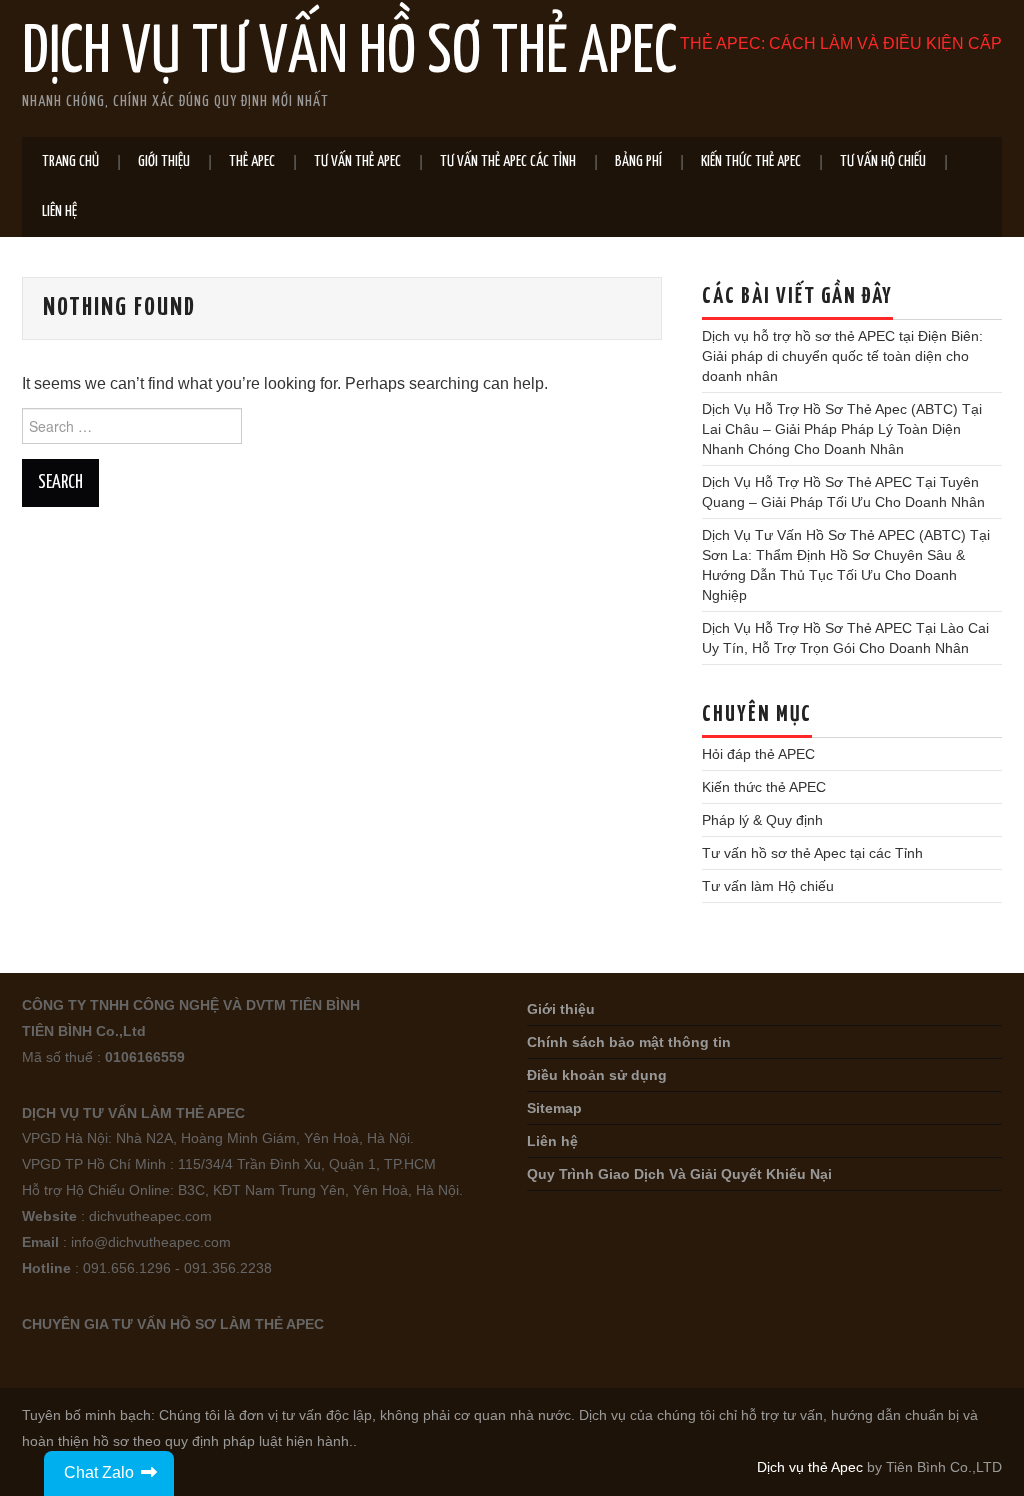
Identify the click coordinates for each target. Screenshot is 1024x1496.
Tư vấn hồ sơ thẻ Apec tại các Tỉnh (812, 853)
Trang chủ (70, 161)
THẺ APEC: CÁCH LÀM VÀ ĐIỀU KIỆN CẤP (841, 43)
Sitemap (554, 1108)
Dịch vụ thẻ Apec (810, 1467)
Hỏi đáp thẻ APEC (758, 754)
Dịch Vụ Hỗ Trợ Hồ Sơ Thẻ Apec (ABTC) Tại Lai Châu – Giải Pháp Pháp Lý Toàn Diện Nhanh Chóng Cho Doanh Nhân (842, 429)
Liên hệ (59, 211)
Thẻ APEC (252, 161)
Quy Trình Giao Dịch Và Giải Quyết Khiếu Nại (679, 1174)
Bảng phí (638, 161)
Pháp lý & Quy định (762, 820)
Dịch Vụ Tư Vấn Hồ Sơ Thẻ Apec (349, 54)
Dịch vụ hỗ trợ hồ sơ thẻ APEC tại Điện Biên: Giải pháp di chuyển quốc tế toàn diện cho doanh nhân (842, 356)
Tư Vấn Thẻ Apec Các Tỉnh (508, 161)
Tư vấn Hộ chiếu (883, 161)
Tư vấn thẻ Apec (357, 161)
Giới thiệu (164, 161)
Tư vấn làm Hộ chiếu (768, 886)
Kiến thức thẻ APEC (751, 161)
